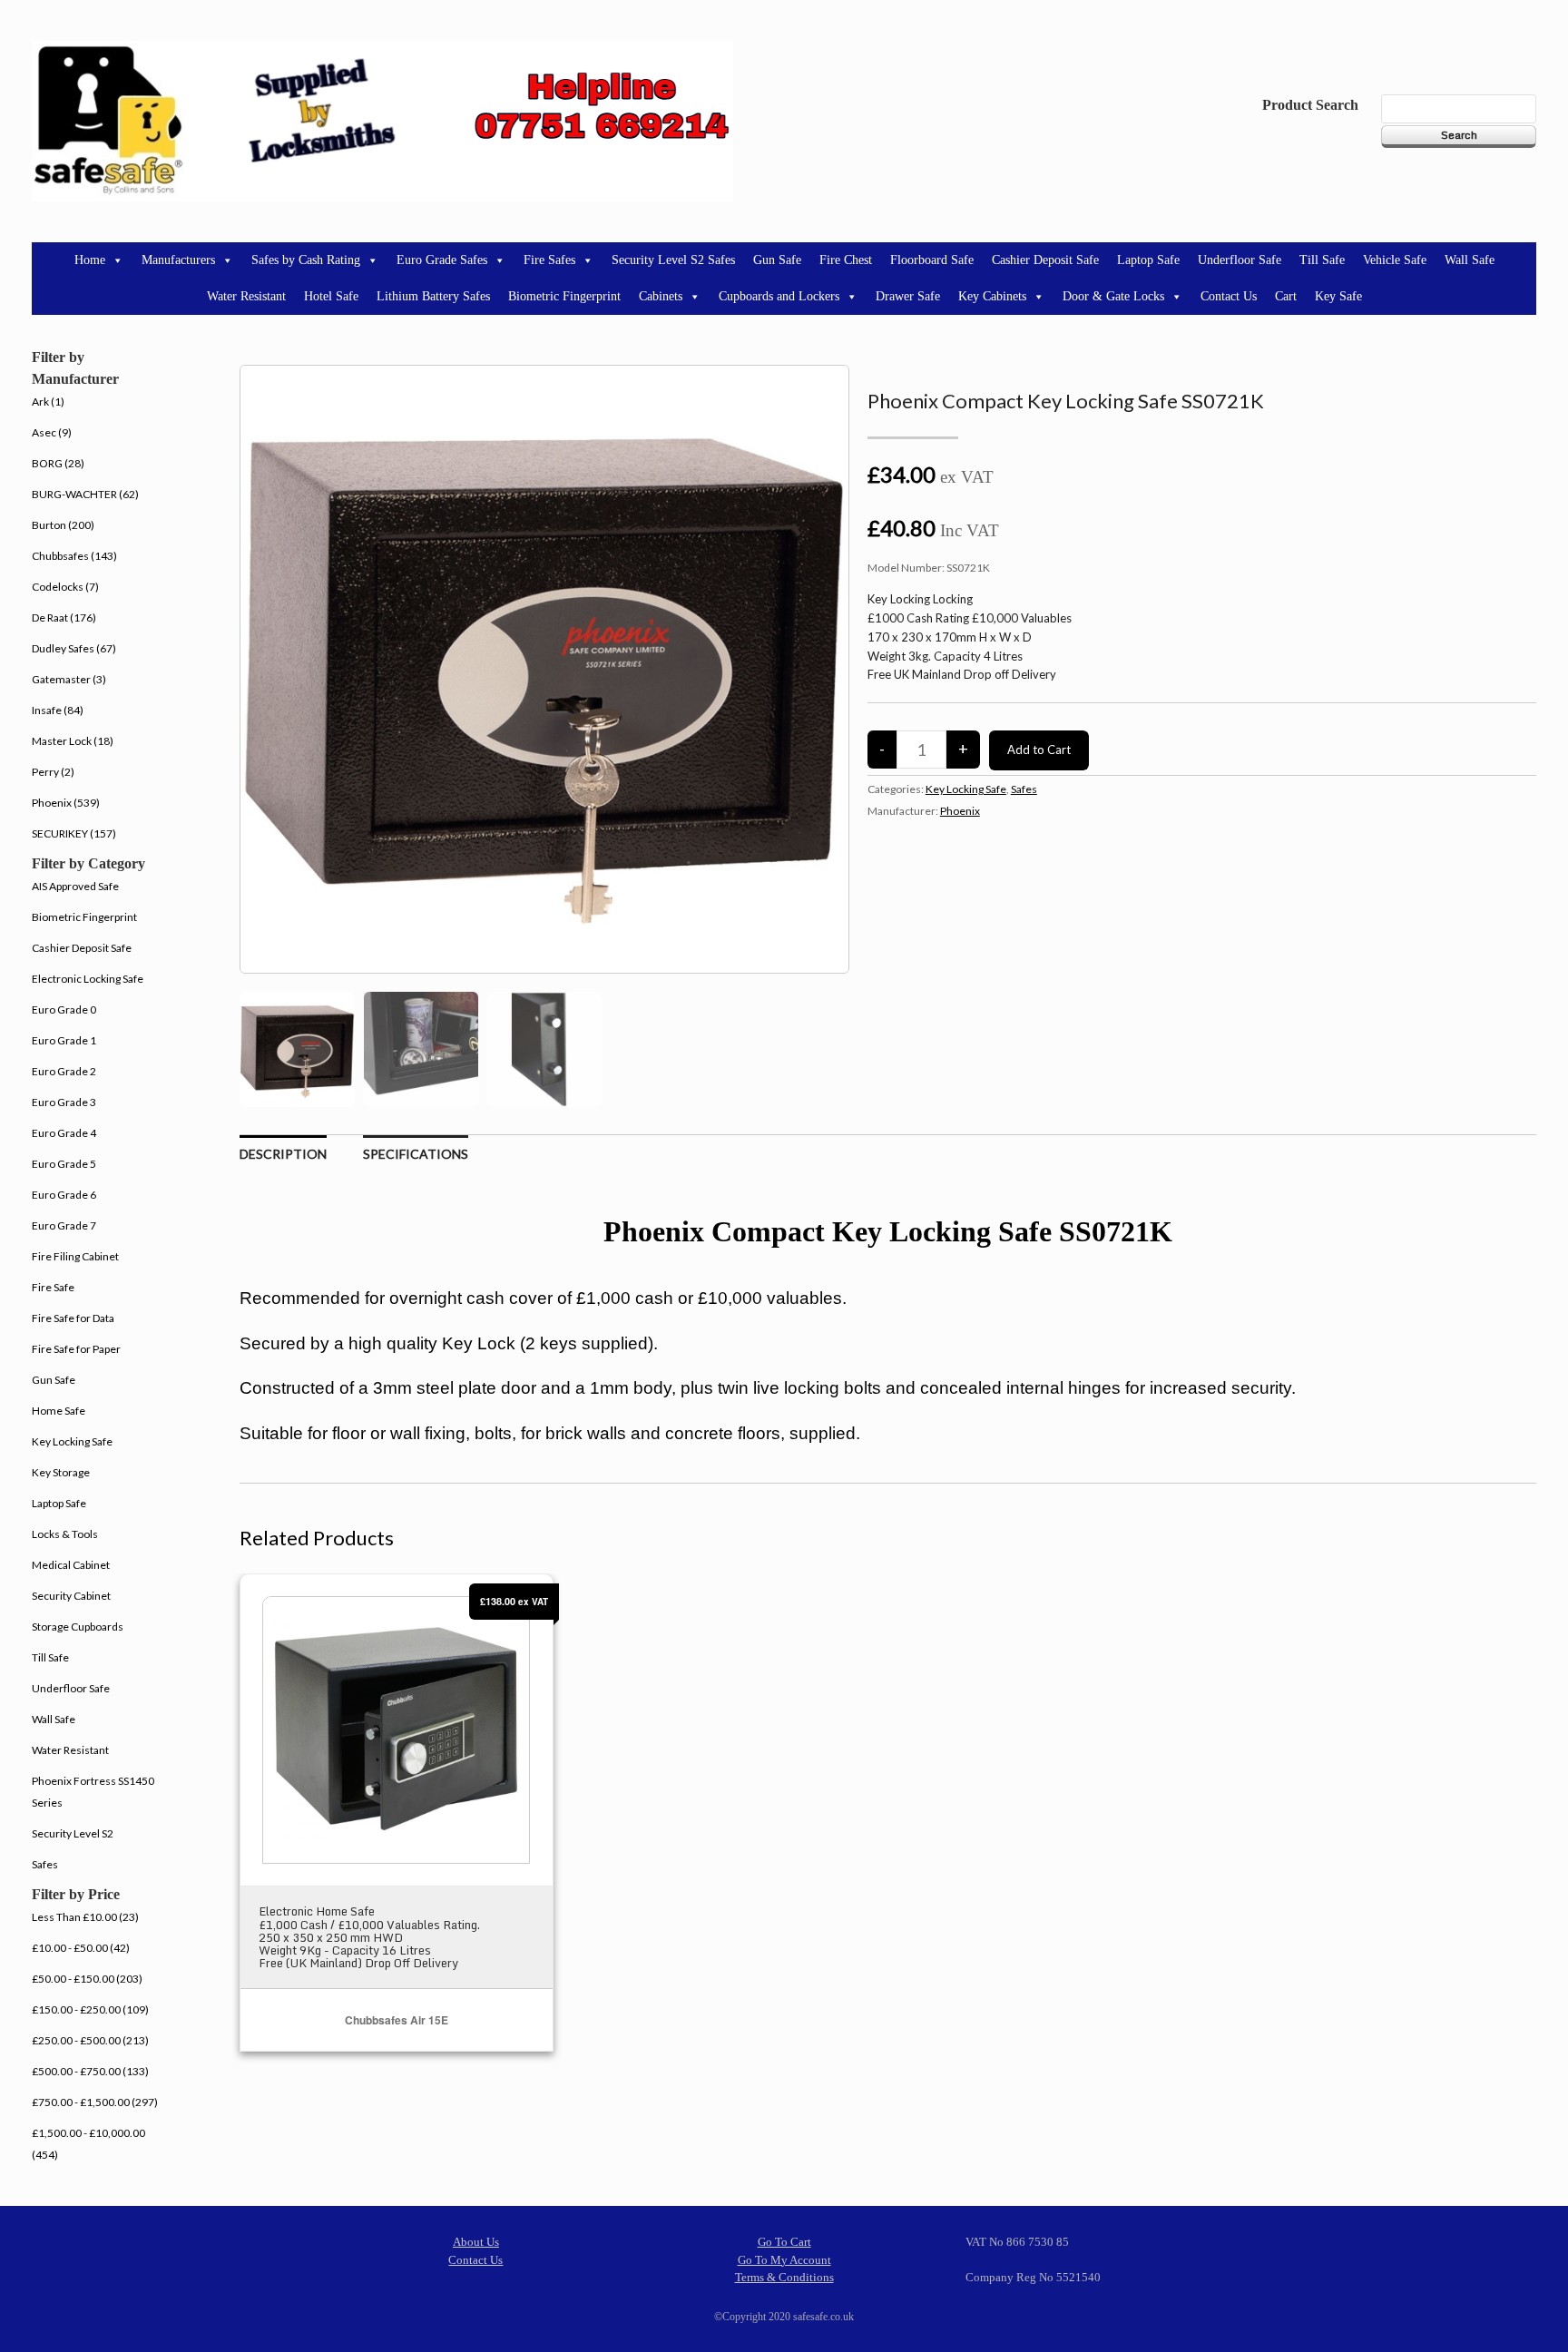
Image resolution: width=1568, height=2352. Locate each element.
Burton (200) (63, 525)
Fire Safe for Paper (76, 1349)
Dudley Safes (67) (74, 648)
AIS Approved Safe (75, 886)
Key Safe (1338, 296)
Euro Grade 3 (64, 1102)
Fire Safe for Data (73, 1318)
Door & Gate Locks (1113, 296)
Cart (1286, 296)
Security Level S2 (73, 1833)
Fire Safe (53, 1287)
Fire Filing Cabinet (75, 1256)
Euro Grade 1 (64, 1040)
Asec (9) (52, 432)
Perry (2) (53, 772)
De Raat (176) (64, 617)
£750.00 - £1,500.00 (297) (95, 2102)
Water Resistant (246, 296)
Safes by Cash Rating (306, 260)
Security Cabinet (71, 1596)
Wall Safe (1470, 260)
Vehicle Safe (1395, 260)
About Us (476, 2242)
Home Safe (59, 1411)
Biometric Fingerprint (564, 296)
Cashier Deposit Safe (1045, 260)
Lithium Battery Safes (433, 296)
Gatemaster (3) (69, 679)
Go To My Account (784, 2260)
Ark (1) (48, 402)
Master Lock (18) (73, 741)
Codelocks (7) (65, 587)
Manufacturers (178, 260)
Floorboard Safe (932, 260)
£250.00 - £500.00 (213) (90, 2040)
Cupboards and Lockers (779, 296)
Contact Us (1229, 296)
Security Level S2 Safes (673, 260)
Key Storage (61, 1472)
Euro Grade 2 (64, 1071)
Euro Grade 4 (64, 1133)
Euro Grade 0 (64, 1009)
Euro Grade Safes (442, 260)
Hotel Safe (331, 296)
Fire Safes (549, 260)
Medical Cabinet (71, 1565)
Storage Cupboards (78, 1627)
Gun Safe (777, 260)
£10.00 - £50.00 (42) (81, 1948)
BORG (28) (58, 463)
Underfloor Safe (1240, 260)
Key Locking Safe (966, 789)
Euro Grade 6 (64, 1195)
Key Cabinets (992, 296)
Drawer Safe (908, 296)
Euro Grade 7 (64, 1225)
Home (90, 260)
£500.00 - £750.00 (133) (90, 2071)
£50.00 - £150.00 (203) (87, 1979)
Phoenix (960, 811)
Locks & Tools (65, 1534)
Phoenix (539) (66, 803)
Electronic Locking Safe (88, 979)
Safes (1024, 789)
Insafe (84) (58, 710)
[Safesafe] (382, 121)
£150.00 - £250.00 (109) (90, 2009)
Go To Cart (784, 2242)
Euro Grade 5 (64, 1164)
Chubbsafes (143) (74, 556)
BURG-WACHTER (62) (85, 494)
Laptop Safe (1148, 260)
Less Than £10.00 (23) (85, 1917)
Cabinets (661, 296)
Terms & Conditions (784, 2277)
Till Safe (1322, 260)
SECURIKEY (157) (74, 833)
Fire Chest (846, 260)
